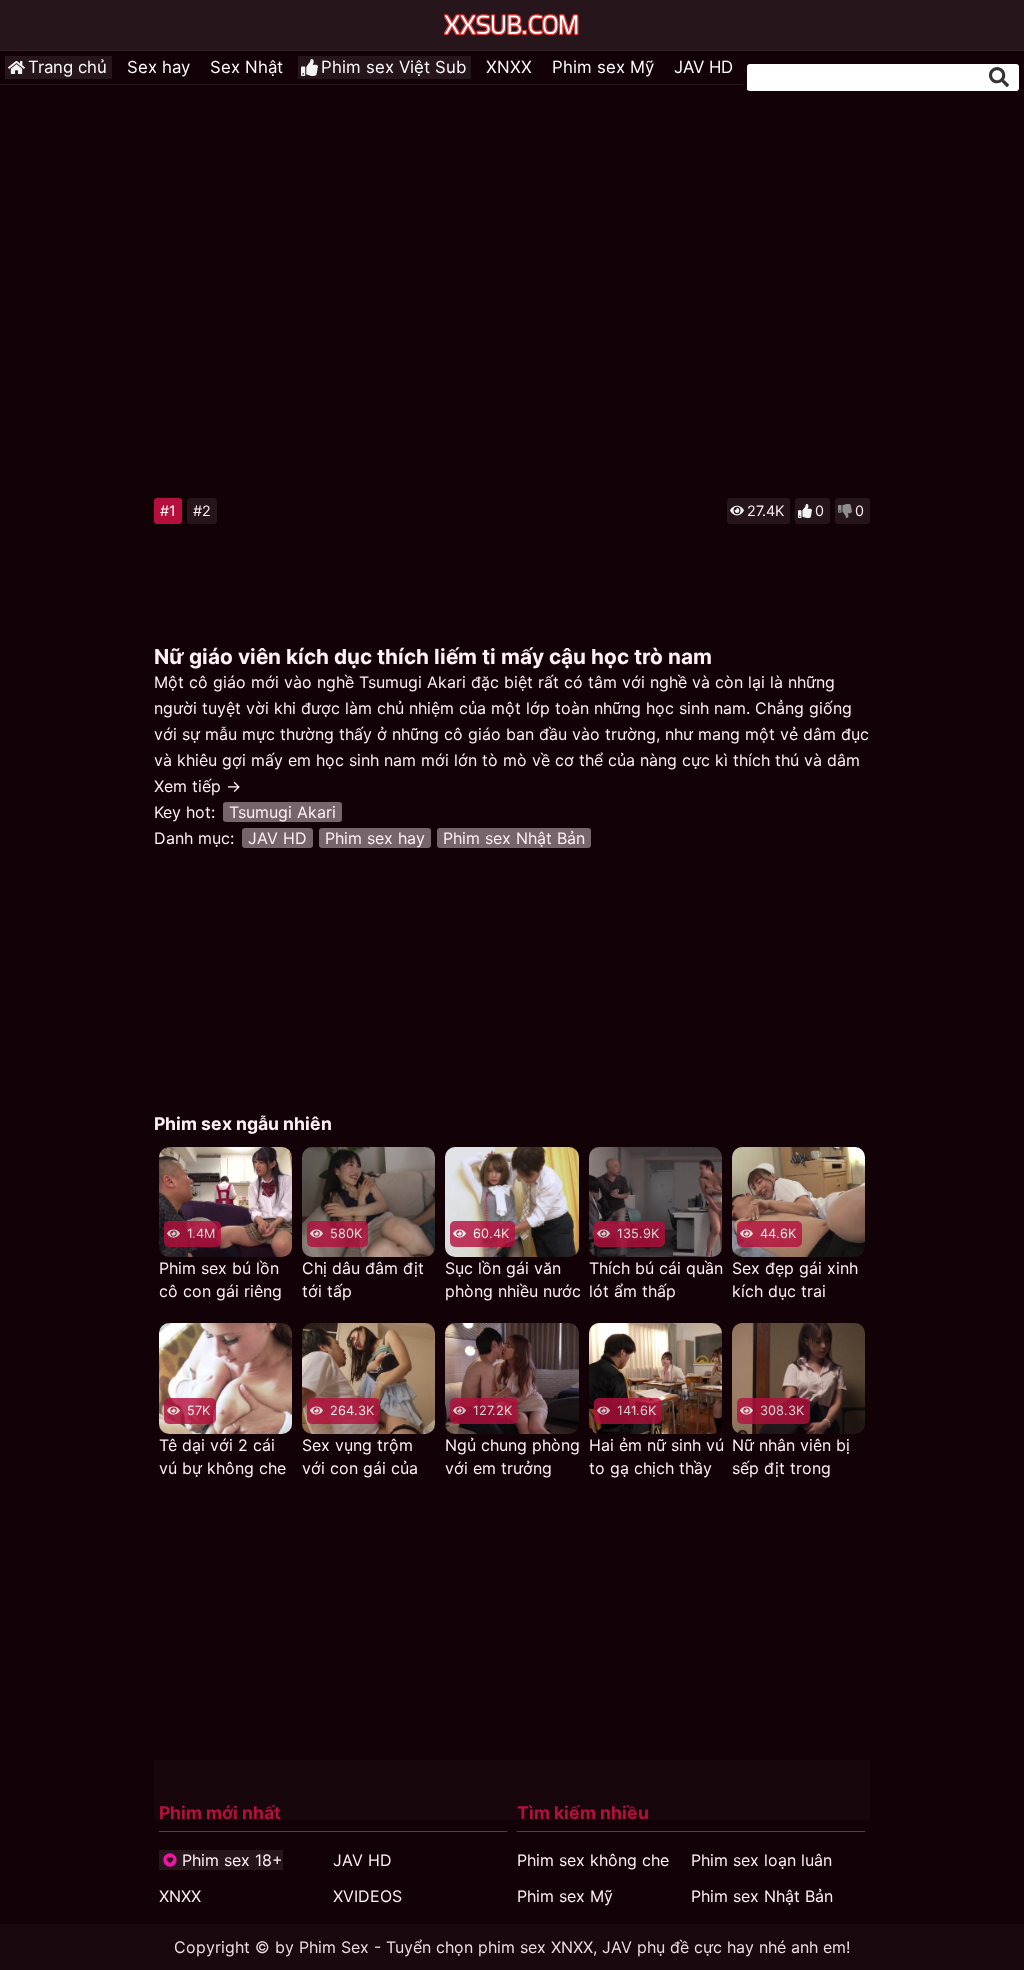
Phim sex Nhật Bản (514, 838)
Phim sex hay (375, 838)
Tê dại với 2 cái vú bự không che (222, 1456)
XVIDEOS (367, 1896)
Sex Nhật (246, 67)
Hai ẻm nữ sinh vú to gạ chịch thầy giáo (656, 1457)
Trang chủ (67, 67)
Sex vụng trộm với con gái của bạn (360, 1457)
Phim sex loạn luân (761, 1860)
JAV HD (703, 67)
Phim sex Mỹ (603, 67)
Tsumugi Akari (282, 812)
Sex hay (158, 67)
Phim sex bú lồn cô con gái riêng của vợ (220, 1280)
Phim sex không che (593, 1860)
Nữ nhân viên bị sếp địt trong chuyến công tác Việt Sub (795, 1457)
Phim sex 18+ (232, 1860)
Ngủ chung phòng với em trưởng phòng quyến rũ (512, 1457)
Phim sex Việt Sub (393, 67)
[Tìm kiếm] (999, 77)
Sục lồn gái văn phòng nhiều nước (513, 1279)
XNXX (509, 67)
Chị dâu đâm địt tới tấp (363, 1279)
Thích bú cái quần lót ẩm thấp (656, 1279)
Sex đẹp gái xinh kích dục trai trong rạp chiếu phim (795, 1280)
